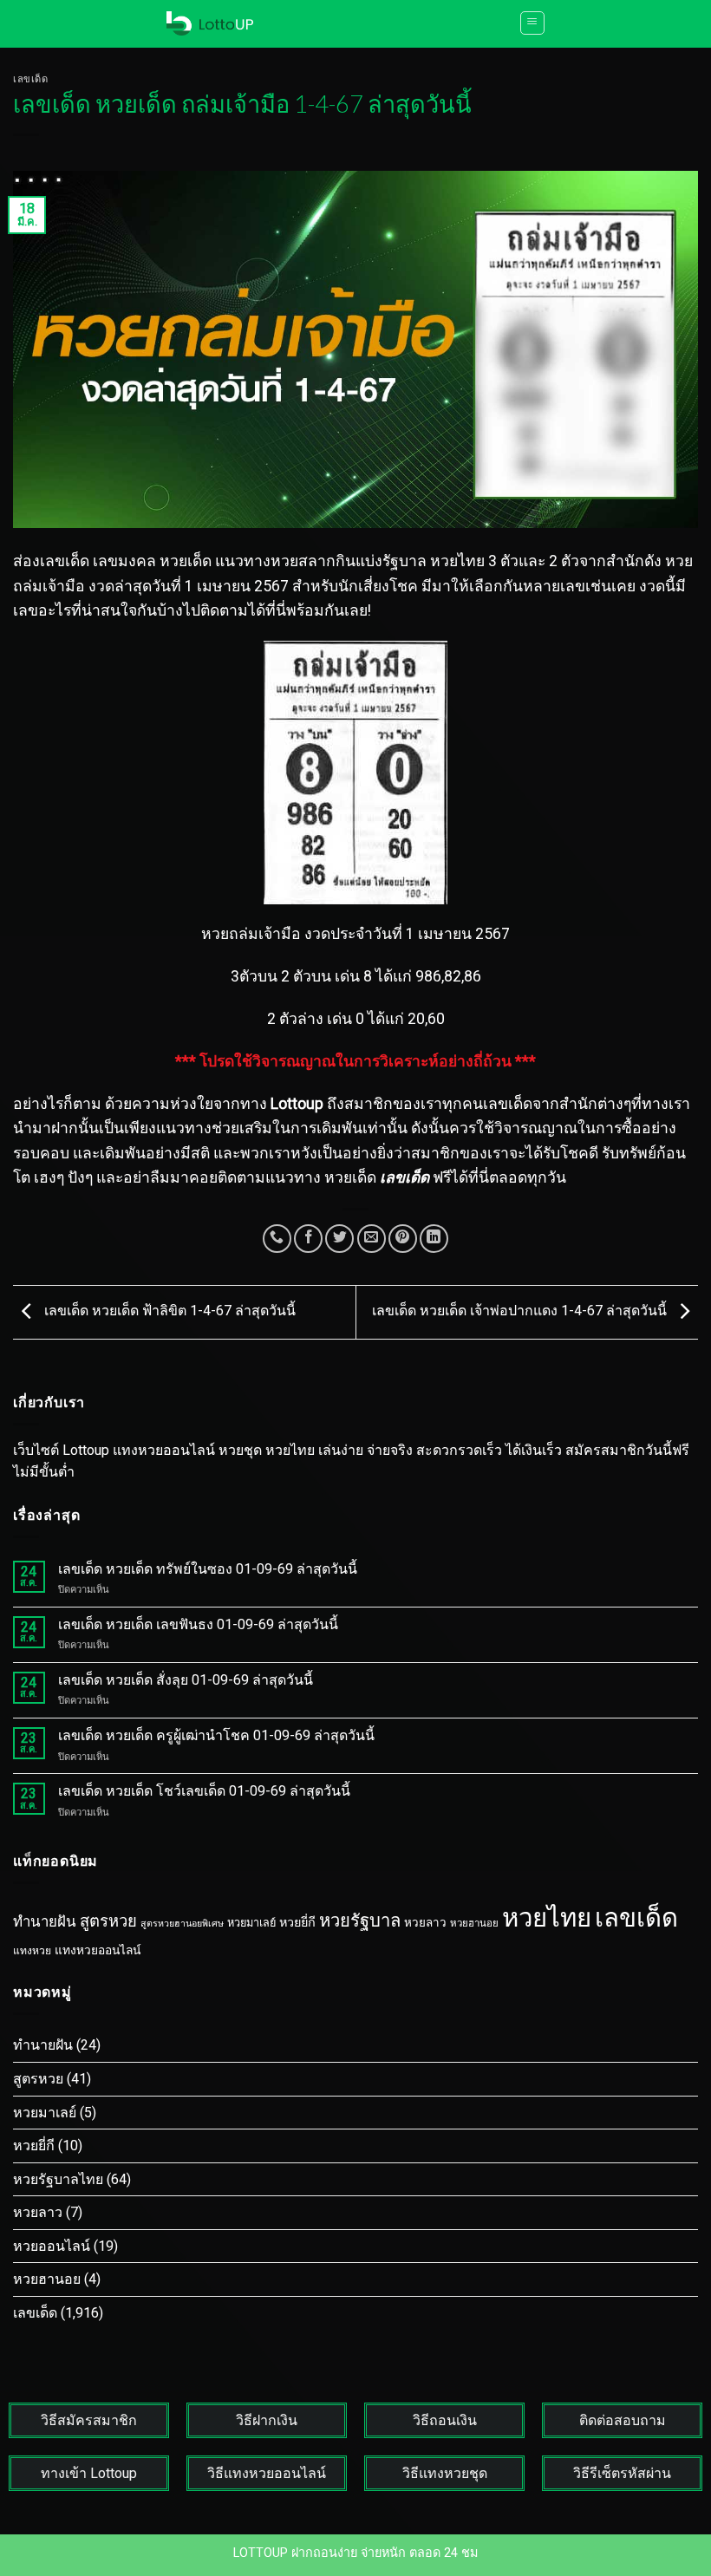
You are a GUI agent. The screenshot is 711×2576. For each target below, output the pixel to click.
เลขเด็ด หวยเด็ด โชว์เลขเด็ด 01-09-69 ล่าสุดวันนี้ (204, 1791)
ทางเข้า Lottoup (89, 2473)
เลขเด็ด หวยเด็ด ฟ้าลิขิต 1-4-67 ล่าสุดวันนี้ (168, 1311)
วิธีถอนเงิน (445, 2420)
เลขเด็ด (30, 78)
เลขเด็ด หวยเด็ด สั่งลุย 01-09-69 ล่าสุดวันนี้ (186, 1680)
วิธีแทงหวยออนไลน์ (267, 2473)
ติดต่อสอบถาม (623, 2420)
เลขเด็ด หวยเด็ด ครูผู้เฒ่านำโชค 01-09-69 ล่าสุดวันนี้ (216, 1735)
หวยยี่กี (297, 1923)
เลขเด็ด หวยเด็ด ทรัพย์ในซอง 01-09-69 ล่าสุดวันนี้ (208, 1569)
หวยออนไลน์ (52, 2246)
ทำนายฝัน (45, 1921)
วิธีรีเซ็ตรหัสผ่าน (622, 2473)
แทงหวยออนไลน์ (98, 1950)
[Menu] (532, 23)
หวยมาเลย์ (251, 1923)
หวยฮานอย (474, 1923)
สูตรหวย (108, 1921)
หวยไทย (547, 1918)
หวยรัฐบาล (360, 1921)
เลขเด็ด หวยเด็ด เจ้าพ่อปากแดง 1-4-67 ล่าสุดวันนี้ (521, 1311)
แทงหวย (32, 1951)
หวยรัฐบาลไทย (58, 2179)
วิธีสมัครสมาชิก (89, 2420)
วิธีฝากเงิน (267, 2420)
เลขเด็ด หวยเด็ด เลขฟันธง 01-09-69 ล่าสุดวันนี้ (198, 1624)
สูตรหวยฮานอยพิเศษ (182, 1924)
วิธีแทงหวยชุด (445, 2473)
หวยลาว (425, 1923)
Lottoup (297, 1104)
